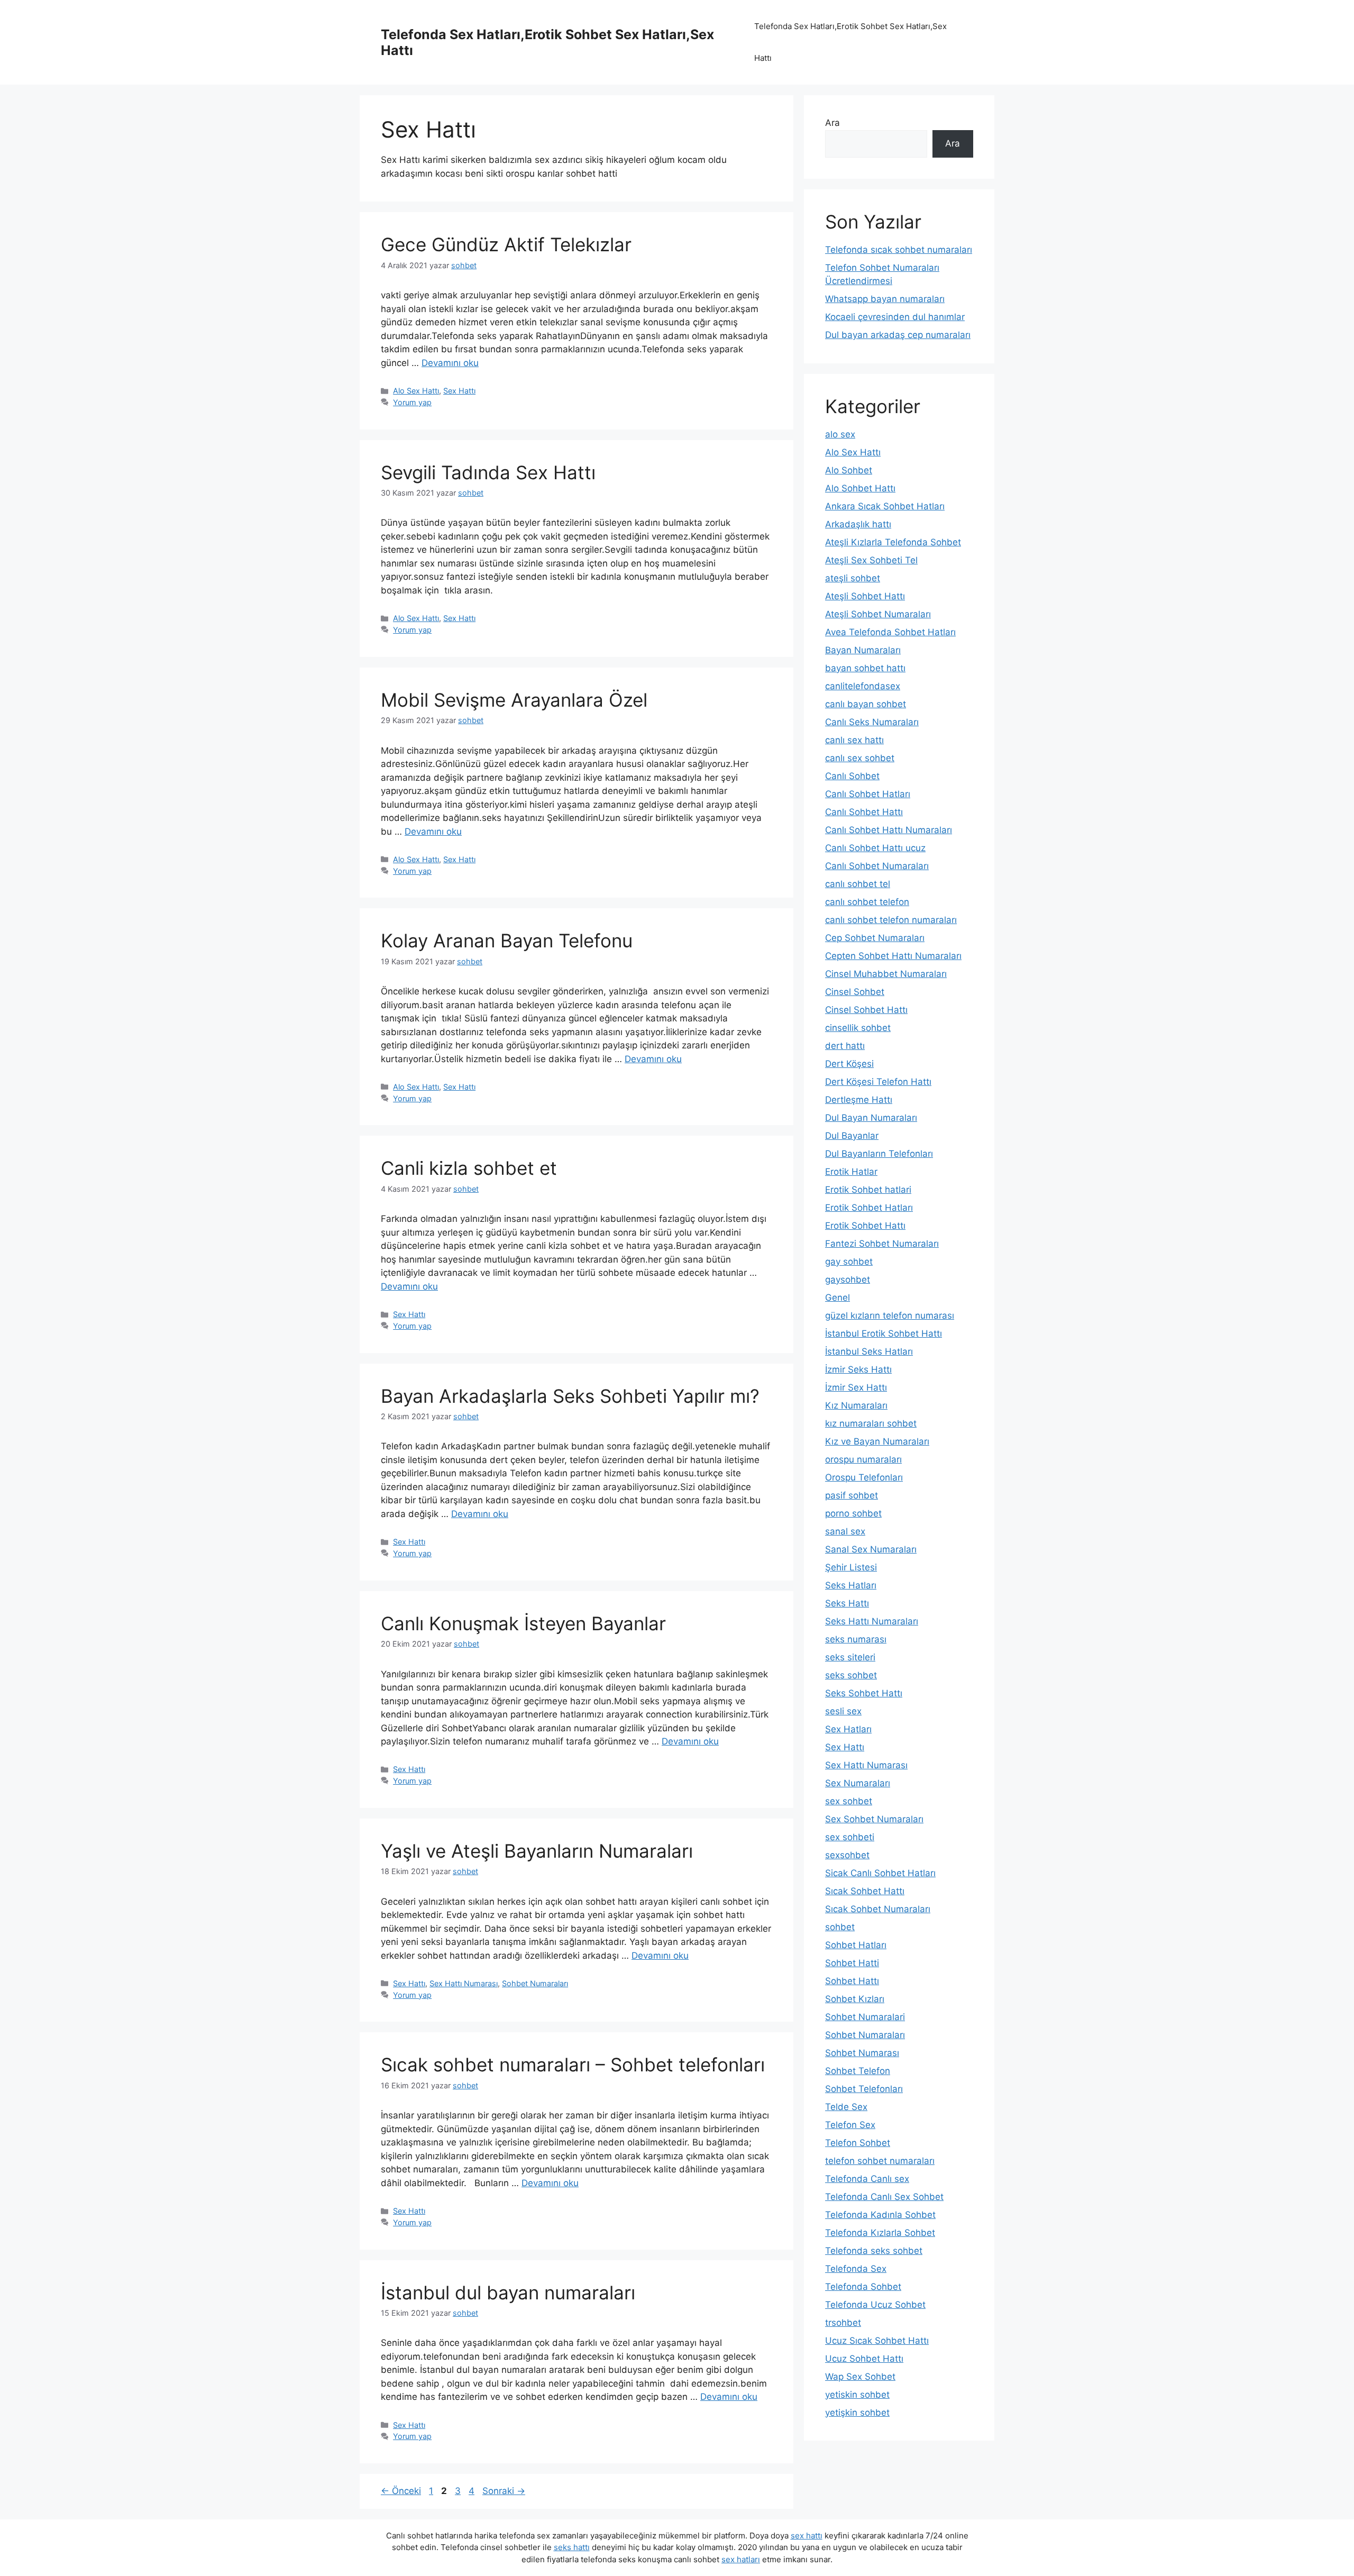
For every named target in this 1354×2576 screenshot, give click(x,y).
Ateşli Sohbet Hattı (865, 596)
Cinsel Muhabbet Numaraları (886, 974)
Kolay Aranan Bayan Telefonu (507, 940)
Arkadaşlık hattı (858, 524)
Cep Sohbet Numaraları (875, 938)
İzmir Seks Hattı (858, 1369)
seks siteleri (850, 1657)
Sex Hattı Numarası (464, 1983)
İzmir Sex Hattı (856, 1387)
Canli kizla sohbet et (469, 1168)
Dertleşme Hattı (859, 1100)
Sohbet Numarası (862, 2053)
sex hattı (807, 2536)
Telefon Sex (850, 2125)
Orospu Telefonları (864, 1477)
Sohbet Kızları (855, 1999)
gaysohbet (848, 1280)
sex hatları (741, 2559)
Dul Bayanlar (852, 1136)
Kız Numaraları (856, 1405)
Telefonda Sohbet (863, 2287)
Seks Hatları (851, 1585)
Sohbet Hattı (852, 1981)
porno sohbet (853, 1513)
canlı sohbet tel (858, 884)
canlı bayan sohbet (866, 704)
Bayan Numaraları (863, 650)
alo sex (840, 434)
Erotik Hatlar (851, 1172)
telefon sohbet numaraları (880, 2161)
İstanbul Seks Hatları (869, 1351)
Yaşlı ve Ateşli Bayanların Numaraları (537, 1851)
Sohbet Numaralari (865, 2017)
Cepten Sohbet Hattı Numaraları (893, 956)
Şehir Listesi (851, 1567)
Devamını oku (450, 363)
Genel (838, 1298)
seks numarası (856, 1639)
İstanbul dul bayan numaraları (508, 2292)
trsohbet (843, 2323)
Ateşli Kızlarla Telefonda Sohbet (893, 542)
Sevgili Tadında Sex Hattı (488, 472)
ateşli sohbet (853, 578)
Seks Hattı (847, 1603)
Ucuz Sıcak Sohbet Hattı (877, 2341)
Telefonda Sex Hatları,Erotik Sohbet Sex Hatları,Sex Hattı (850, 42)
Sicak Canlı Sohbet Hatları (880, 1873)
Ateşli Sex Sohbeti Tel (871, 560)
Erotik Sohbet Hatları (869, 1208)
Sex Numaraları (858, 1783)
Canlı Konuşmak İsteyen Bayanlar (523, 1623)
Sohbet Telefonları (864, 2089)
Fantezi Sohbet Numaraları (882, 1244)
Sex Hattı (459, 391)
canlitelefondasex (863, 686)
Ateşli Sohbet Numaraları (878, 614)
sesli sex (843, 1711)
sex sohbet (849, 1801)
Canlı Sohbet (852, 776)
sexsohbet (847, 1855)
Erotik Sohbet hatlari (868, 1190)
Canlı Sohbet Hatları (868, 794)
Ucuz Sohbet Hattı (864, 2359)
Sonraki (504, 2491)
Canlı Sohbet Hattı (864, 812)
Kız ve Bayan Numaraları (877, 1441)
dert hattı (845, 1046)
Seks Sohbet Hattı (864, 1693)
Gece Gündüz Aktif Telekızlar (506, 244)
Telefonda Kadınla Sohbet (880, 2215)
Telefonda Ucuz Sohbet (875, 2305)
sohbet (840, 1927)
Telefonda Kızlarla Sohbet (880, 2233)
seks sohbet (851, 1675)
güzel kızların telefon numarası (890, 1316)
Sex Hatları (848, 1729)
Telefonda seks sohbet (874, 2251)
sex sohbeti (850, 1837)
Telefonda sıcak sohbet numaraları (899, 250)
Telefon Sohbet (858, 2143)
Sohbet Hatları (856, 1945)
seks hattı (572, 2547)
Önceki (401, 2491)
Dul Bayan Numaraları (871, 1118)
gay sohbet (849, 1262)
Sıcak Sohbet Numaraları (878, 1909)
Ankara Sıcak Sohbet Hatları (885, 506)
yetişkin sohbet (857, 2413)
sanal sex (845, 1531)
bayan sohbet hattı (865, 668)
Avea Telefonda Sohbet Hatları (890, 632)
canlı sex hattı (854, 740)
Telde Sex (846, 2107)
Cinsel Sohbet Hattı (866, 1010)
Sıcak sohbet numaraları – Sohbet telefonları (573, 2065)
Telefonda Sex (856, 2269)
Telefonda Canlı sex (867, 2179)
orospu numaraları (863, 1459)
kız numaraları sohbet (871, 1423)
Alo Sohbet (849, 470)
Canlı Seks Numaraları (872, 722)
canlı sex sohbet (860, 758)
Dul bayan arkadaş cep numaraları (898, 335)
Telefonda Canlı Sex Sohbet (884, 2197)
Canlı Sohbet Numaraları (877, 866)
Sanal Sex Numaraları (871, 1549)
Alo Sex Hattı (416, 391)
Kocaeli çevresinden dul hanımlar (895, 317)
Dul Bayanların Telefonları (879, 1154)
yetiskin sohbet (857, 2395)
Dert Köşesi (849, 1064)
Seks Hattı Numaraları (872, 1621)
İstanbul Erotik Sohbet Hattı (884, 1333)
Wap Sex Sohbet (860, 2377)
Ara (832, 123)
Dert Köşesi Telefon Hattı (878, 1082)
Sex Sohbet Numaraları (874, 1819)
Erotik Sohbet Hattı (865, 1226)
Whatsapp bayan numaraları (885, 299)
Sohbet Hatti (852, 1963)
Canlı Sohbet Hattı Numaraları (889, 830)
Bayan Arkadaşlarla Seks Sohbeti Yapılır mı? (570, 1396)
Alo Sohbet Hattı (860, 488)
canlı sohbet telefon (867, 902)
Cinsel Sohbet (855, 992)
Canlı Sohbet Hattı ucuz (875, 848)
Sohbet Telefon (858, 2071)
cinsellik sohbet (858, 1028)
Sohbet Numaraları (535, 1983)
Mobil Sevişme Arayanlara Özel (514, 700)
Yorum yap (412, 402)
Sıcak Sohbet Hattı (865, 1891)
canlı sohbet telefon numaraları (891, 920)
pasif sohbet (852, 1495)
